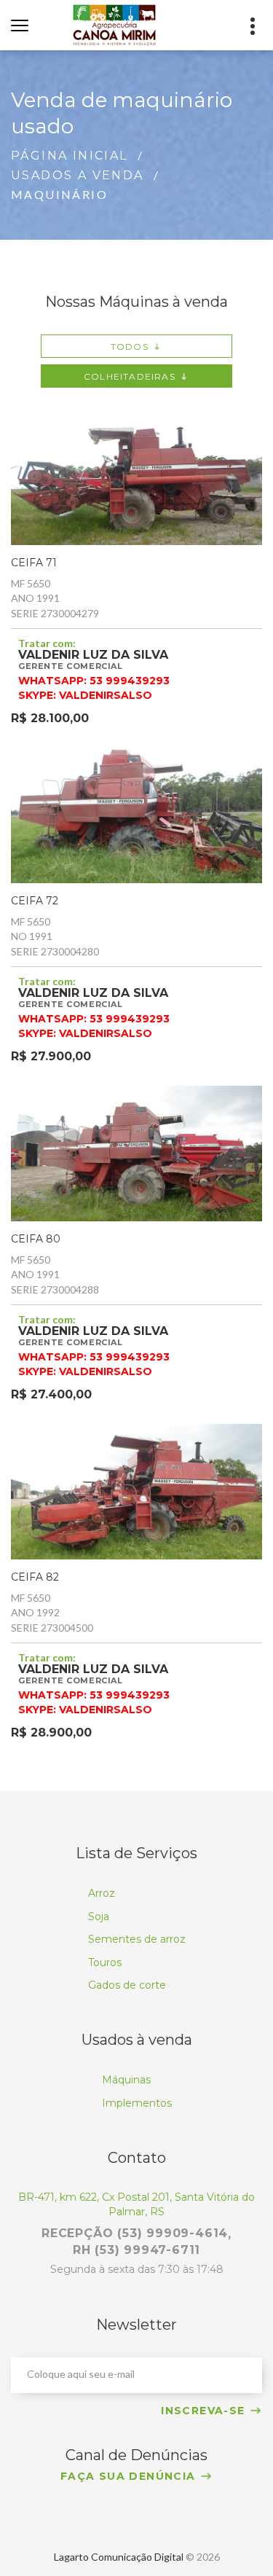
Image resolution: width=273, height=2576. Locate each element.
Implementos (137, 2103)
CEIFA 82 (35, 1577)
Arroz (102, 1893)
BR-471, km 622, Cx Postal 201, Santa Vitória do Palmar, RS (136, 2204)
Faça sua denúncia (128, 2476)
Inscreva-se (203, 2411)
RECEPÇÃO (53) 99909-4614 (135, 2233)
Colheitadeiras (130, 376)
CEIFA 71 (34, 563)
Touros (105, 1962)
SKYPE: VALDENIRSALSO (85, 695)
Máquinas (126, 2080)
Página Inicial (70, 156)
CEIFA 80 (36, 1239)
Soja (99, 1917)
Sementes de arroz (137, 1939)
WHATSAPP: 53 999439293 (94, 680)
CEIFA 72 (35, 901)
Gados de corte (127, 1985)
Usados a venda (78, 175)
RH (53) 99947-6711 (136, 2250)
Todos (130, 347)
